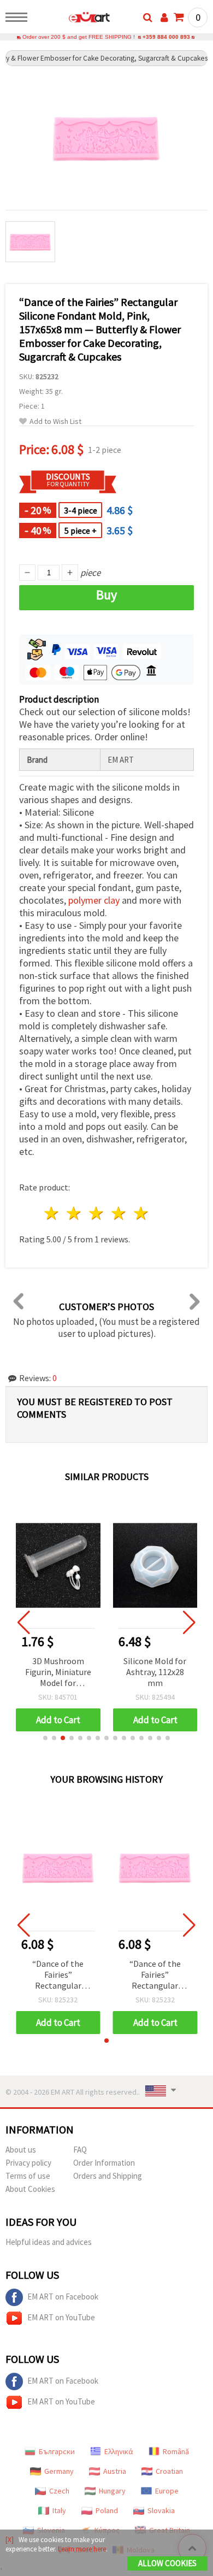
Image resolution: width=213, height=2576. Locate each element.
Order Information (104, 2163)
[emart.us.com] (72, 19)
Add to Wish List (55, 422)
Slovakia (161, 2510)
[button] (45, 1738)
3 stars (97, 1213)
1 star (52, 1213)
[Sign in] (164, 17)
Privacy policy (28, 2163)
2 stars (75, 1213)
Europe (167, 2491)
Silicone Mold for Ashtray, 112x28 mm (155, 1672)
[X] (10, 2540)
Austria (115, 2471)
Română (176, 2451)
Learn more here (82, 2549)
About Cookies (30, 2189)
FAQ (80, 2150)
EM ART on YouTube (61, 2317)
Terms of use (28, 2176)
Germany (59, 2471)
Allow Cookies (167, 2563)
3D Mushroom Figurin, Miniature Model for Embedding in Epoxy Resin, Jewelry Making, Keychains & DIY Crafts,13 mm (58, 1673)
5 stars (141, 1213)
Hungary (112, 2491)
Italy (59, 2510)
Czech (59, 2491)
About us (21, 2150)
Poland (107, 2510)
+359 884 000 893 (166, 37)
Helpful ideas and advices (49, 2242)
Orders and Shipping (108, 2176)
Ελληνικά (119, 2451)
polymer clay (94, 900)
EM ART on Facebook (63, 2297)
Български (57, 2451)
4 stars (119, 1213)
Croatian (169, 2471)
